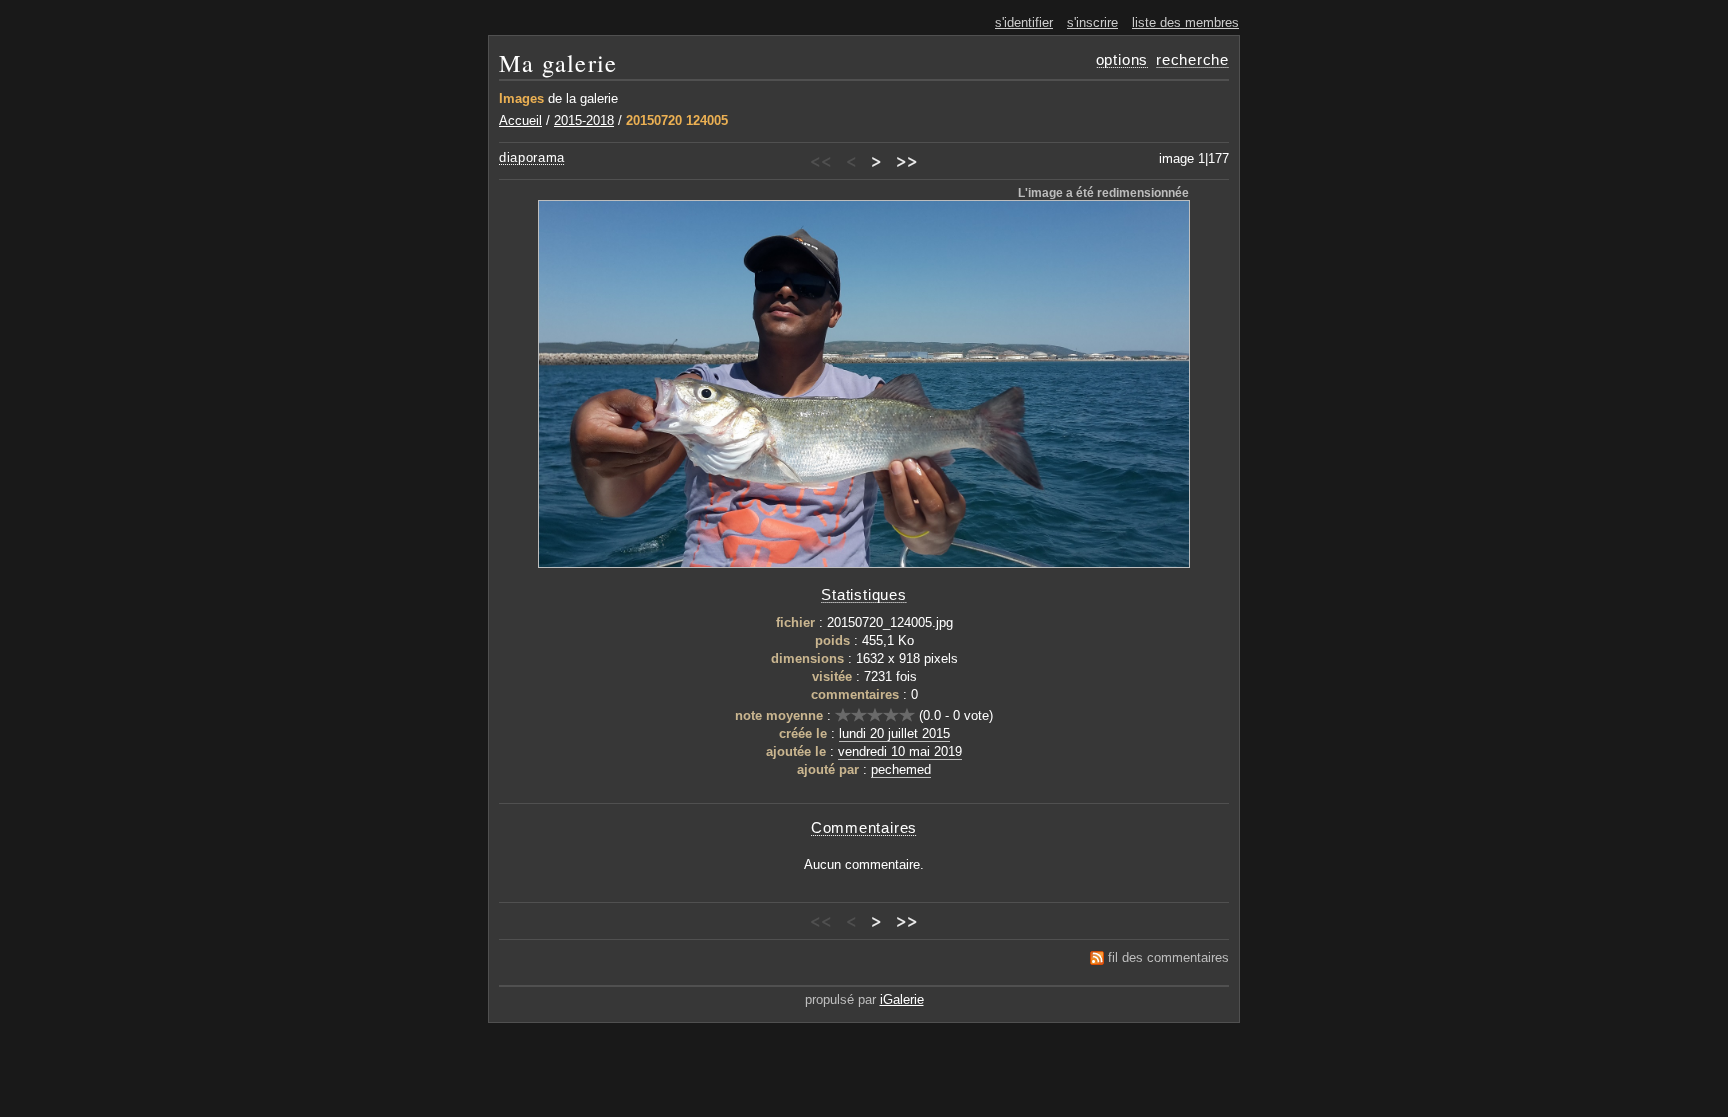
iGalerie (902, 999)
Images (521, 98)
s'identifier (1024, 22)
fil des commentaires (1168, 957)
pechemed (901, 769)
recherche (1192, 59)
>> (907, 160)
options (1122, 59)
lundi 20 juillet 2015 (894, 733)
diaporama (532, 157)
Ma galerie (558, 62)
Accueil (520, 120)
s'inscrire (1092, 22)
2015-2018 (584, 120)
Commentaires (864, 827)
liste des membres (1185, 22)
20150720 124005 (677, 120)
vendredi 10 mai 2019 (900, 751)
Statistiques (863, 594)
